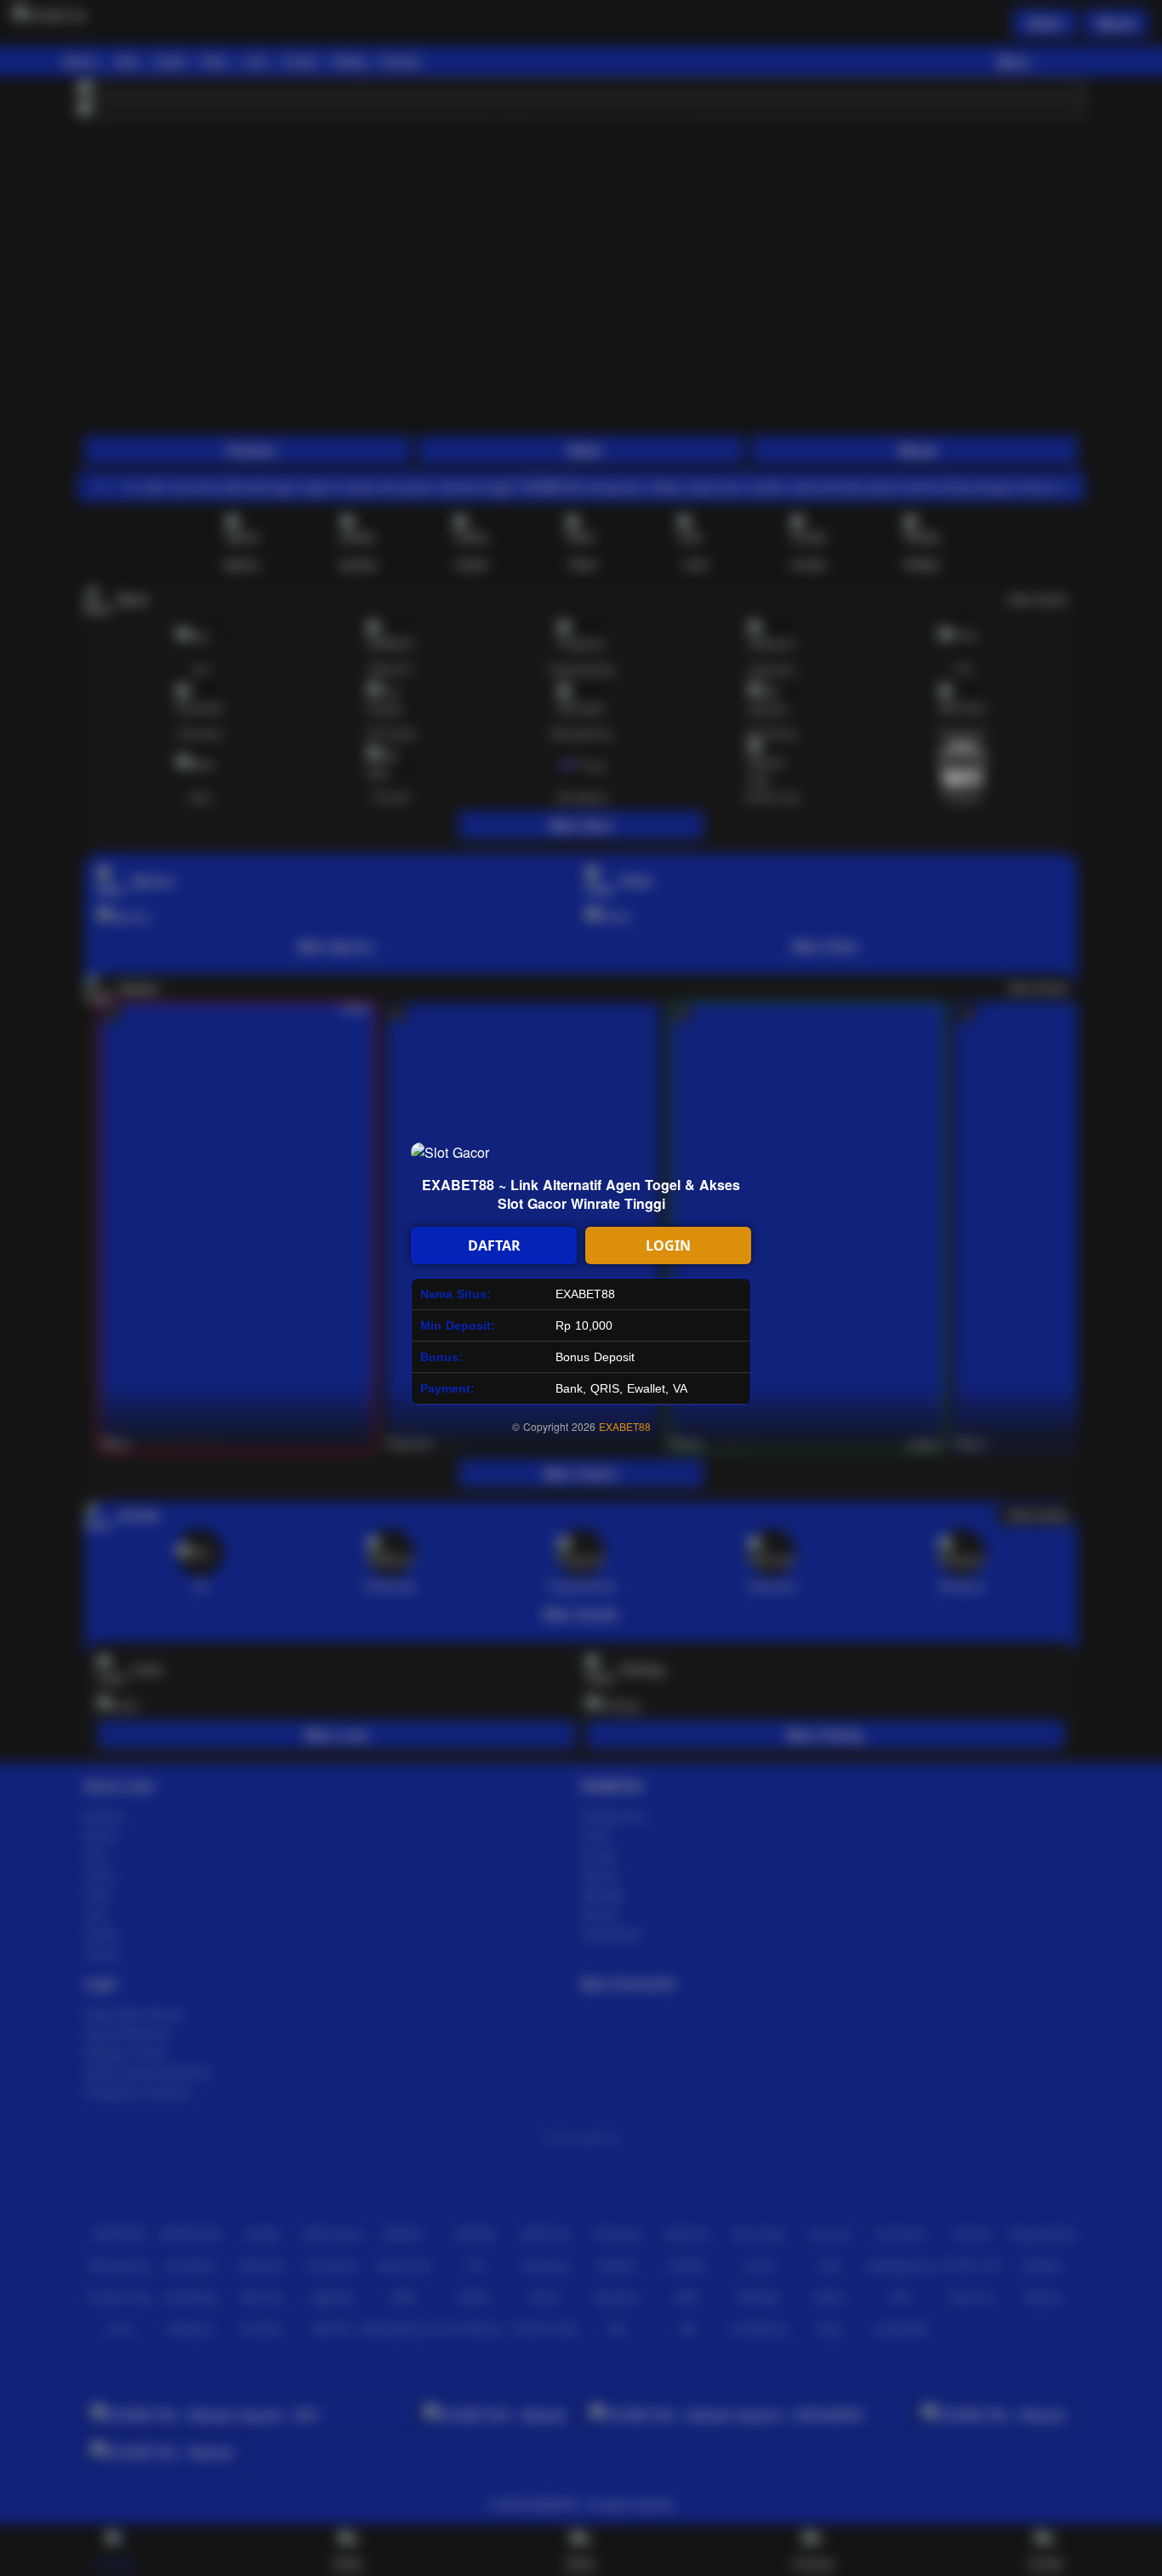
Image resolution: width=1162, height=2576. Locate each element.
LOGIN (668, 1245)
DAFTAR (494, 1245)
